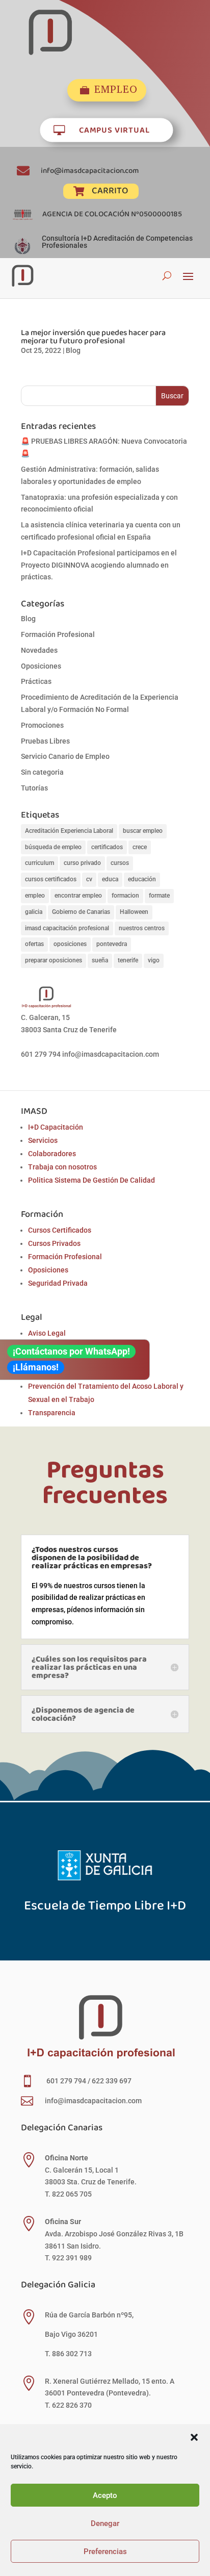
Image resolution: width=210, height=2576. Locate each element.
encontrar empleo (78, 896)
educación (142, 879)
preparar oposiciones (54, 960)
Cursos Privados (54, 1243)
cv (89, 879)
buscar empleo (143, 831)
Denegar (105, 2523)
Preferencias (105, 2552)
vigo (154, 960)
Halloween (134, 912)
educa (110, 879)
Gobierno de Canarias (81, 912)
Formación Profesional (58, 634)
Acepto (105, 2495)
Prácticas (36, 681)
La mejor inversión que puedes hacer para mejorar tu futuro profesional (93, 336)
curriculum (40, 863)
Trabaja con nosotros (62, 1167)
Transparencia (52, 1413)
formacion (125, 896)
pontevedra (112, 944)
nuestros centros (142, 928)
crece (140, 847)
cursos (120, 863)
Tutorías (34, 788)
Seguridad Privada (58, 1283)
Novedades (39, 650)
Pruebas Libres (45, 741)
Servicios (43, 1140)
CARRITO (110, 190)
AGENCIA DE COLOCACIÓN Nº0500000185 (112, 214)
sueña (100, 960)
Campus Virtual (114, 129)
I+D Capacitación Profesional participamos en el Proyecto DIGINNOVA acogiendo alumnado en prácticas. (99, 565)
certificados (107, 847)
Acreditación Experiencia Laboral (69, 831)
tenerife (128, 960)
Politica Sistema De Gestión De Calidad (91, 1180)
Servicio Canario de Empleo (65, 756)
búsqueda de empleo (53, 847)
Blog (73, 350)
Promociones (42, 725)
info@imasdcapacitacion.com (90, 170)
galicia (34, 912)
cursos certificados (51, 879)
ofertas (34, 944)
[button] (194, 2437)
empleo (35, 896)
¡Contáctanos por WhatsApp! (71, 1351)
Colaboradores (52, 1154)
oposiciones (70, 944)
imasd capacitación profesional (67, 928)
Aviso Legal (47, 1333)
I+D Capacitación (56, 1127)
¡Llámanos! (36, 1367)
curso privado (82, 863)
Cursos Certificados (60, 1230)
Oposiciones (41, 666)
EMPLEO (116, 90)
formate (159, 896)
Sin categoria (42, 772)
